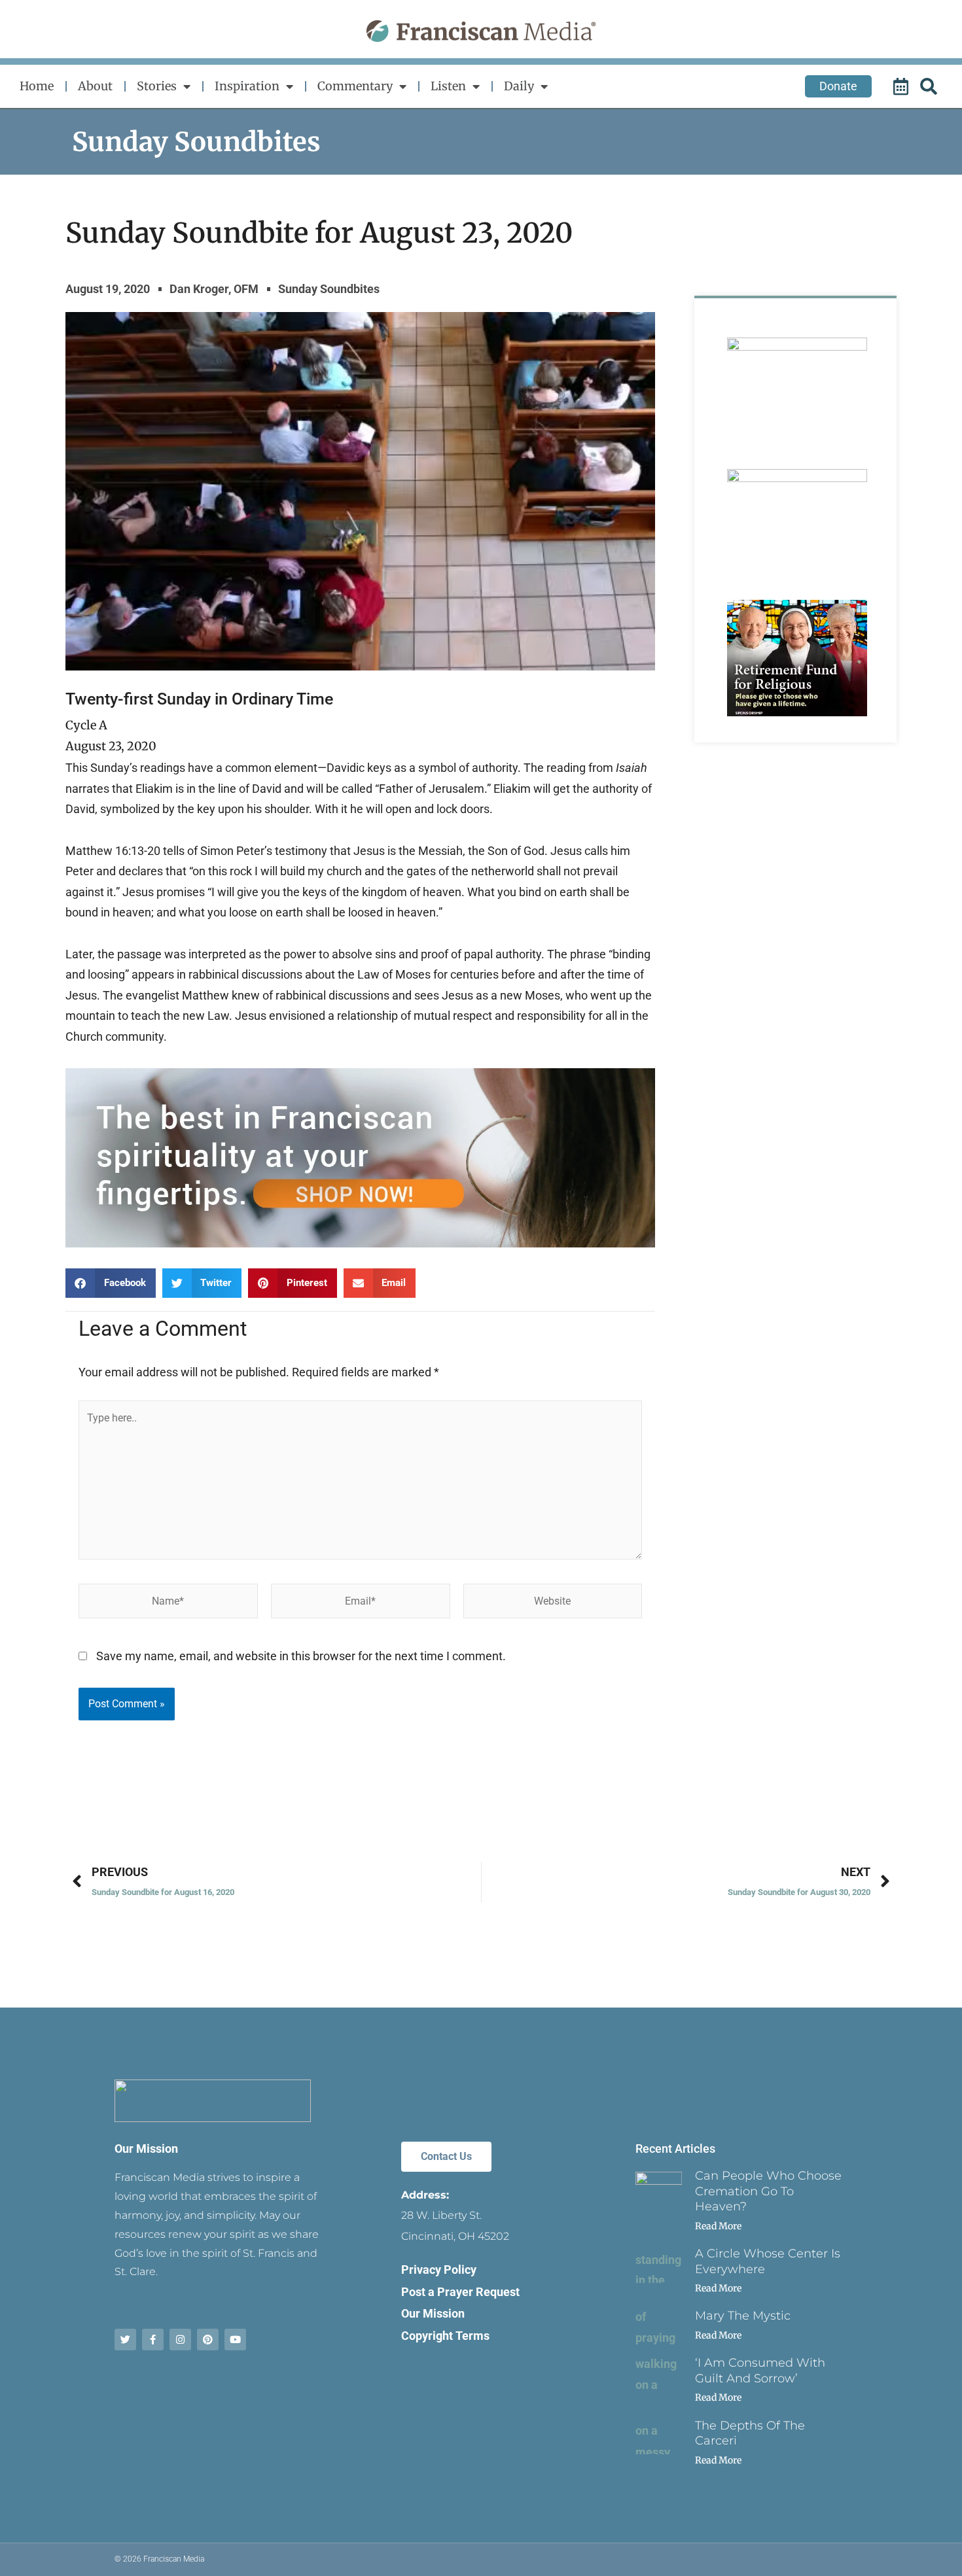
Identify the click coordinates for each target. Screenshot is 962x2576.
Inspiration (247, 86)
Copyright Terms (445, 2336)
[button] (111, 1283)
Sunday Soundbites (196, 142)
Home (37, 86)
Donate (838, 86)
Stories (157, 86)
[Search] (931, 86)
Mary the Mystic (743, 2316)
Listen (448, 86)
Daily (519, 86)
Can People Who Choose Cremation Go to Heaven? (768, 2191)
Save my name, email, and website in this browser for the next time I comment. (301, 1656)
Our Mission (146, 2149)
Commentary (355, 86)
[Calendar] (902, 86)
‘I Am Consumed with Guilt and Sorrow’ (760, 2370)
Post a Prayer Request (460, 2292)
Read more (718, 2226)
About (95, 86)
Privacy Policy (439, 2270)
